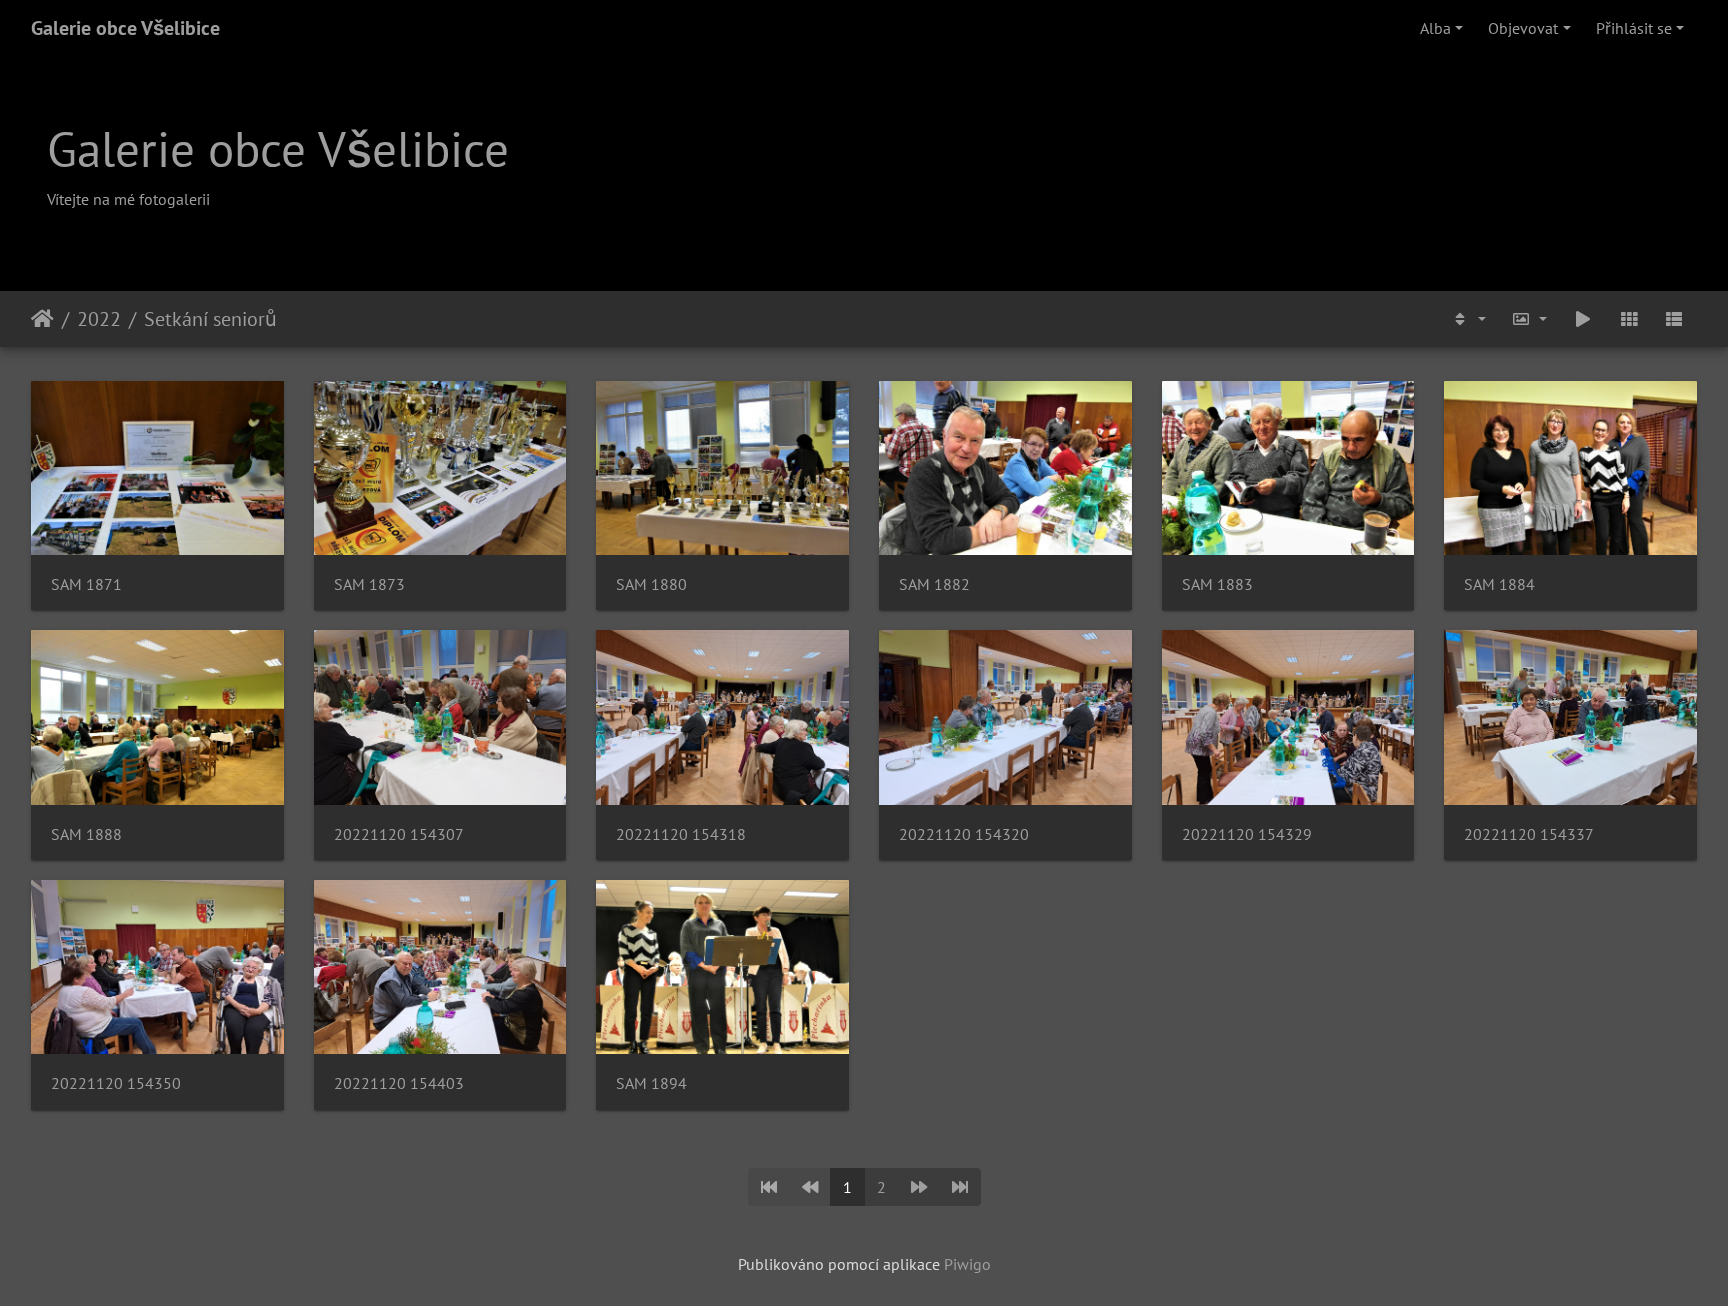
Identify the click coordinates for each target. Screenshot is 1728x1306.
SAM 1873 (369, 584)
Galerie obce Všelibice (125, 28)
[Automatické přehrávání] (1583, 319)
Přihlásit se (1634, 28)
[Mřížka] (1629, 319)
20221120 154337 (1529, 834)
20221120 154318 (681, 834)
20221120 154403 (399, 1083)
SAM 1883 (1217, 584)
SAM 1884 (1499, 584)
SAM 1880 (651, 584)
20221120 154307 (399, 834)
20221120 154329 (1247, 834)
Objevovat (1523, 28)
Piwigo (967, 1264)
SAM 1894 (651, 1083)
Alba (1435, 28)
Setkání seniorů (210, 319)
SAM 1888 (86, 834)
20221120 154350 (116, 1083)
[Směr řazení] (1468, 319)
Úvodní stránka (42, 319)
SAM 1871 (86, 584)
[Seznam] (1674, 319)
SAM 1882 (934, 584)
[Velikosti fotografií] (1530, 319)
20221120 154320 (964, 834)
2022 (99, 319)
